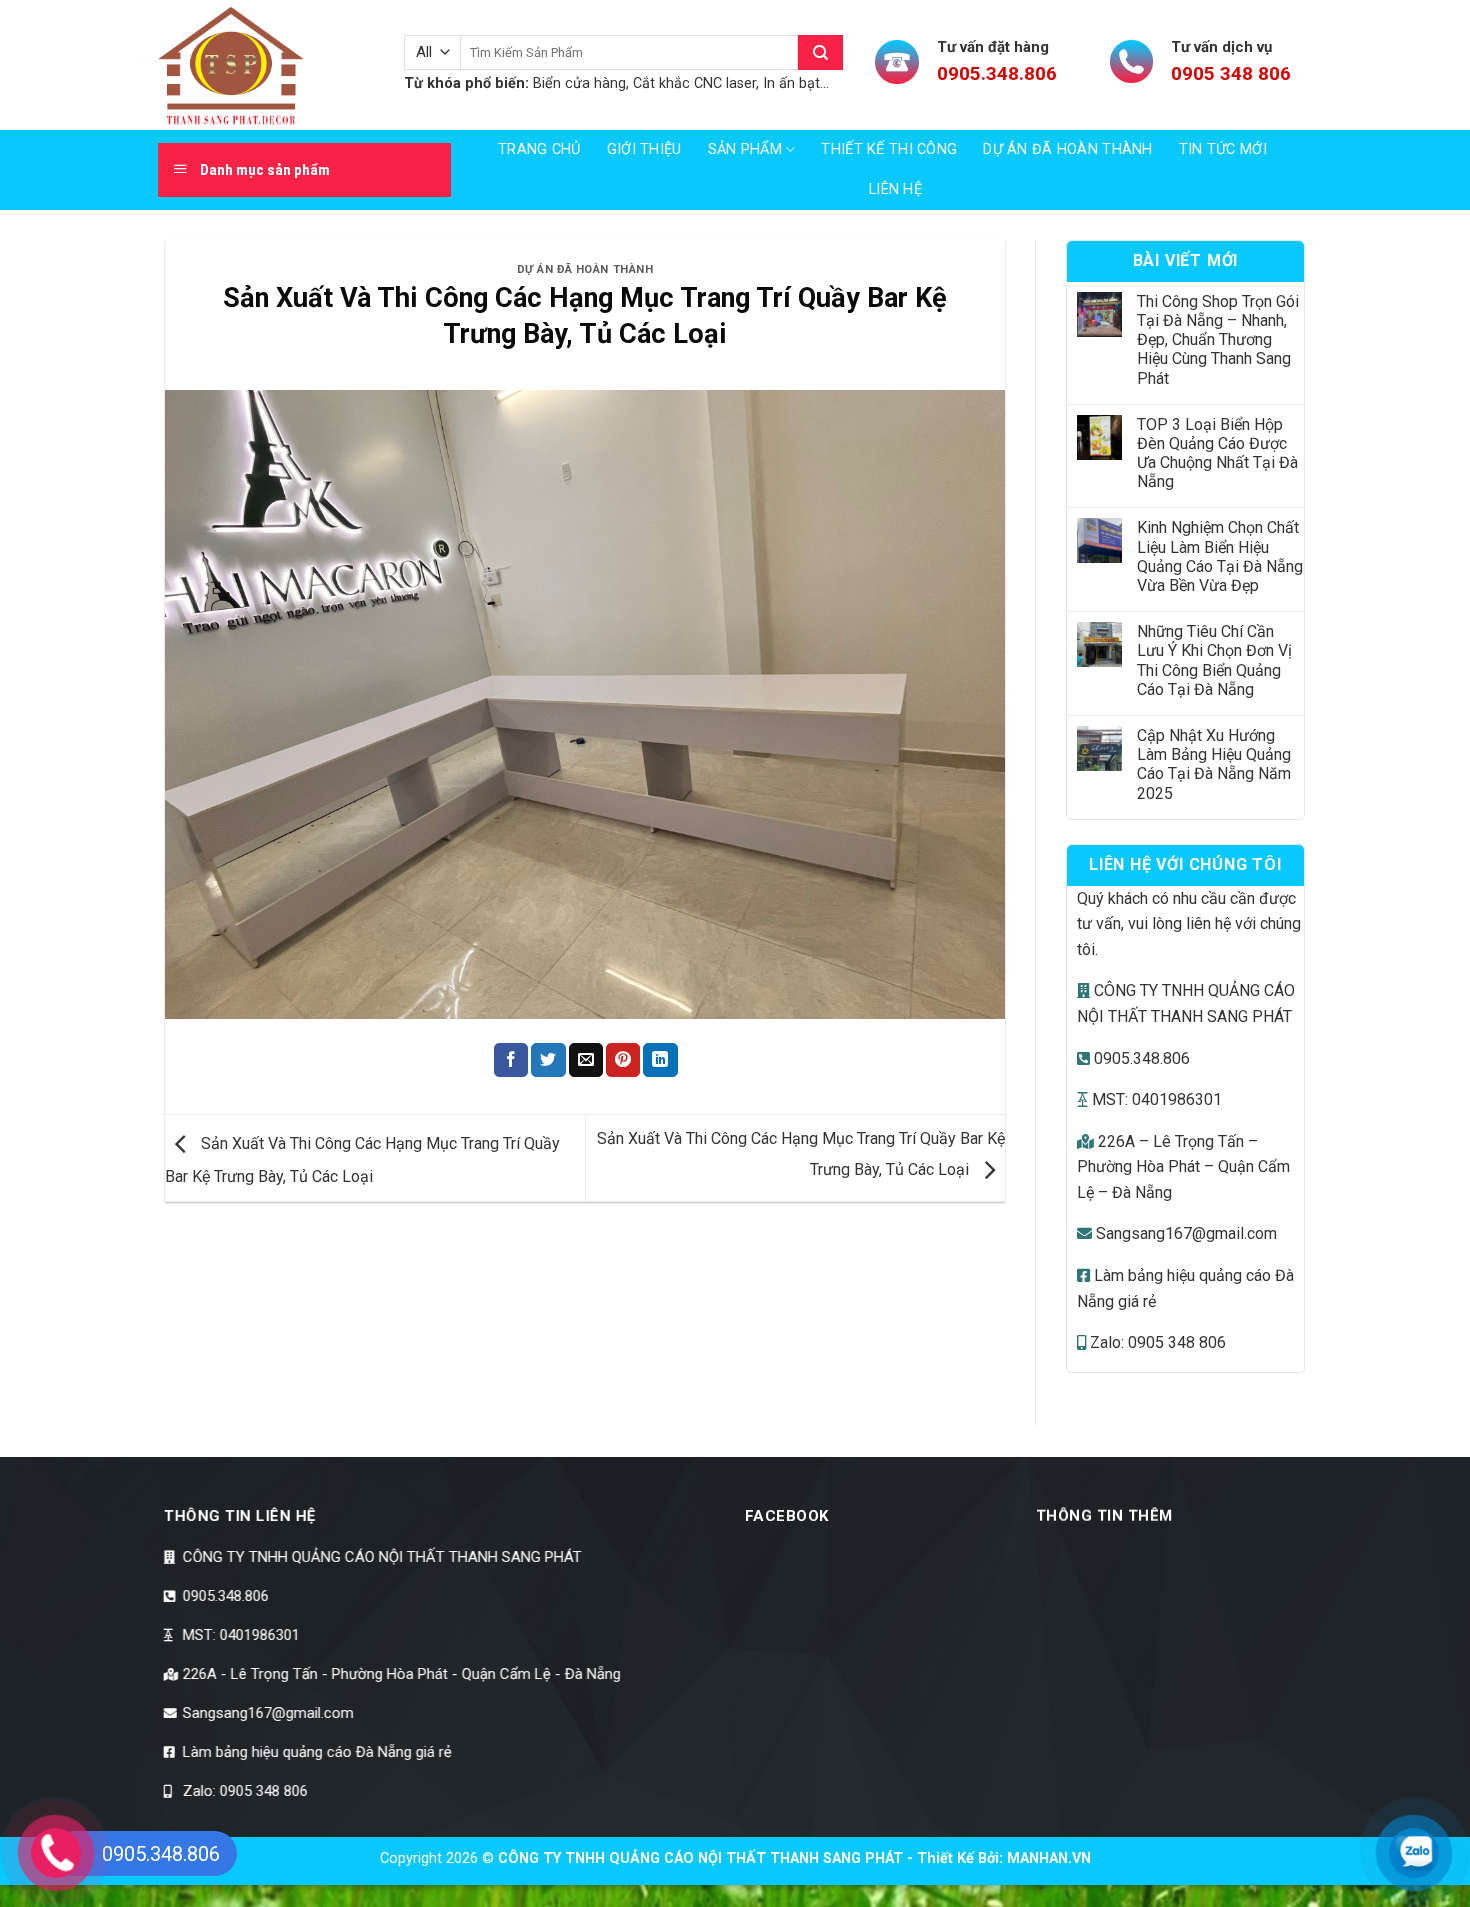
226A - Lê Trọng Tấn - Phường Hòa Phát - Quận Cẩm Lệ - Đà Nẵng (402, 1674)
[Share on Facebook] (511, 1060)
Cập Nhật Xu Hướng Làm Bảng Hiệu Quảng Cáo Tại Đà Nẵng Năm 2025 (1214, 764)
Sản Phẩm (745, 149)
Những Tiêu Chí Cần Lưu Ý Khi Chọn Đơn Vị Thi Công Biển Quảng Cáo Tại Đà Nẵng (1214, 660)
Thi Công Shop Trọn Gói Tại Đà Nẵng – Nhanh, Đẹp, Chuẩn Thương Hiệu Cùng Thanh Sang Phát (1218, 340)
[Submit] (820, 52)
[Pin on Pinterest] (623, 1060)
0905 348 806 (1231, 73)
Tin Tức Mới (1223, 149)
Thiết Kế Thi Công (889, 149)
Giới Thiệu (644, 149)
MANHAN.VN (1049, 1858)
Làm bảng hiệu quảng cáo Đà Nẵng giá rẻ (315, 1752)
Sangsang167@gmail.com (1184, 1233)
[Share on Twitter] (548, 1060)
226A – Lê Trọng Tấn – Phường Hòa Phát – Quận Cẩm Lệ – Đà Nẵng (1183, 1167)
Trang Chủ (539, 149)
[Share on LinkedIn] (660, 1060)
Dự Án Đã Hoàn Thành (1067, 149)
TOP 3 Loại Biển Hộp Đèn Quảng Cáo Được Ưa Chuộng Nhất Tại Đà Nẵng (1217, 453)
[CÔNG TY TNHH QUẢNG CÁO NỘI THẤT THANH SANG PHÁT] (266, 65)
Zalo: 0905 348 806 (1156, 1342)
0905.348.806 (997, 73)
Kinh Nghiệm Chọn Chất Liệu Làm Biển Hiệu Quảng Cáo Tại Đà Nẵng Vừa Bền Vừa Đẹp (1220, 556)
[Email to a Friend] (586, 1060)
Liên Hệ (895, 189)
